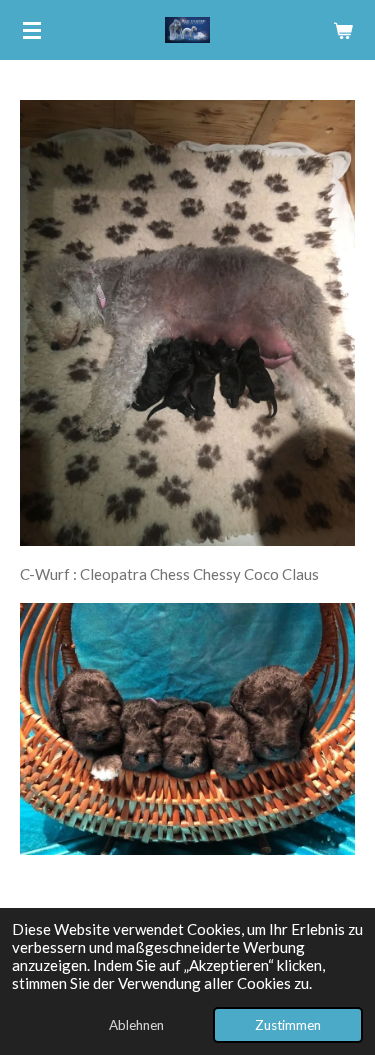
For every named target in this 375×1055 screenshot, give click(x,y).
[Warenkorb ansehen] (343, 30)
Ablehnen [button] (136, 1025)
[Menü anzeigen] (32, 30)
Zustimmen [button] (288, 1025)
